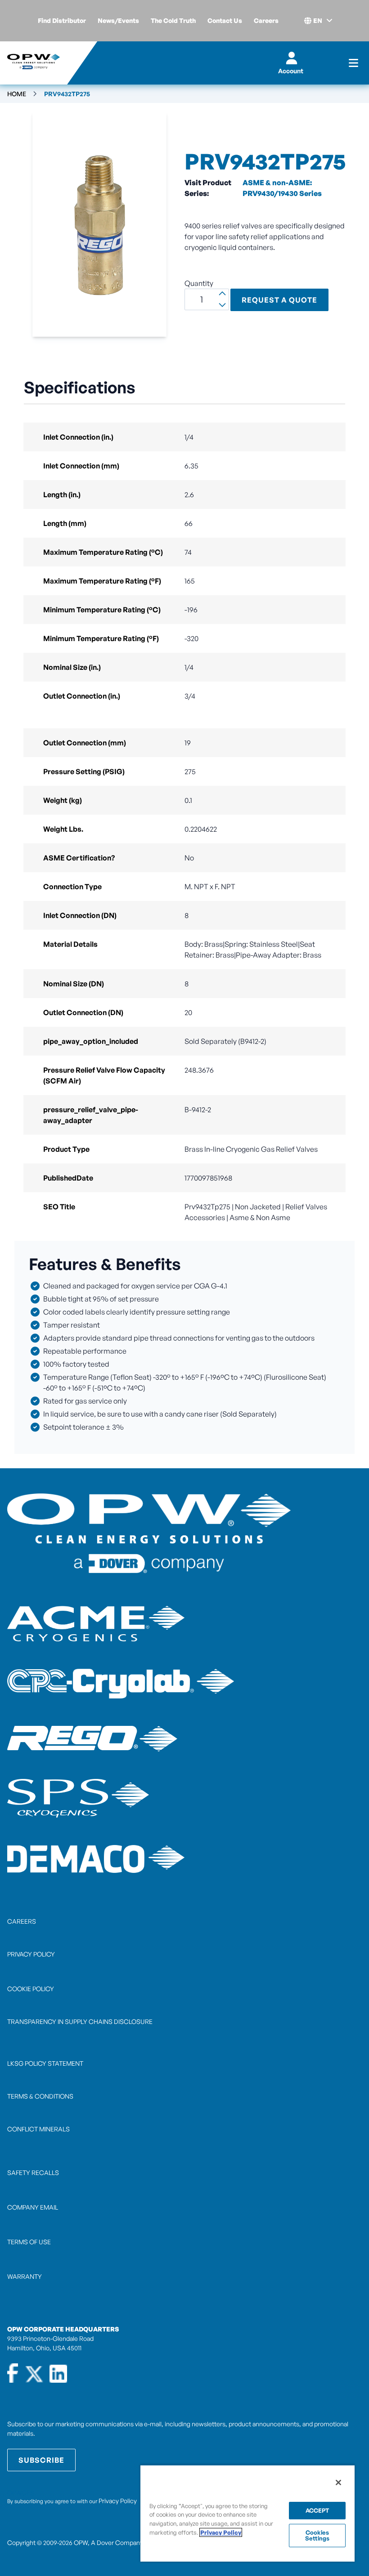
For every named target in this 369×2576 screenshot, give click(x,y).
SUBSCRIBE (41, 2460)
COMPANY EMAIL (33, 2207)
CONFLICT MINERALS (38, 2129)
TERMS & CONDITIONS (40, 2096)
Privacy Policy (118, 2501)
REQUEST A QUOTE (279, 300)
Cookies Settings (317, 2535)
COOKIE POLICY (31, 1989)
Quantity (199, 283)
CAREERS (22, 1921)
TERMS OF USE (29, 2242)
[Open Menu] (353, 63)
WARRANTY (25, 2276)
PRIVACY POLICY (31, 1954)
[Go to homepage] (34, 63)
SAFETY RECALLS (33, 2173)
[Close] (338, 2482)
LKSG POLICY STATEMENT (45, 2063)
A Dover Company (117, 2543)
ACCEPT (317, 2510)
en (318, 20)
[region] (247, 2513)
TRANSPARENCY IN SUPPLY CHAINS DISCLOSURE (80, 2021)
